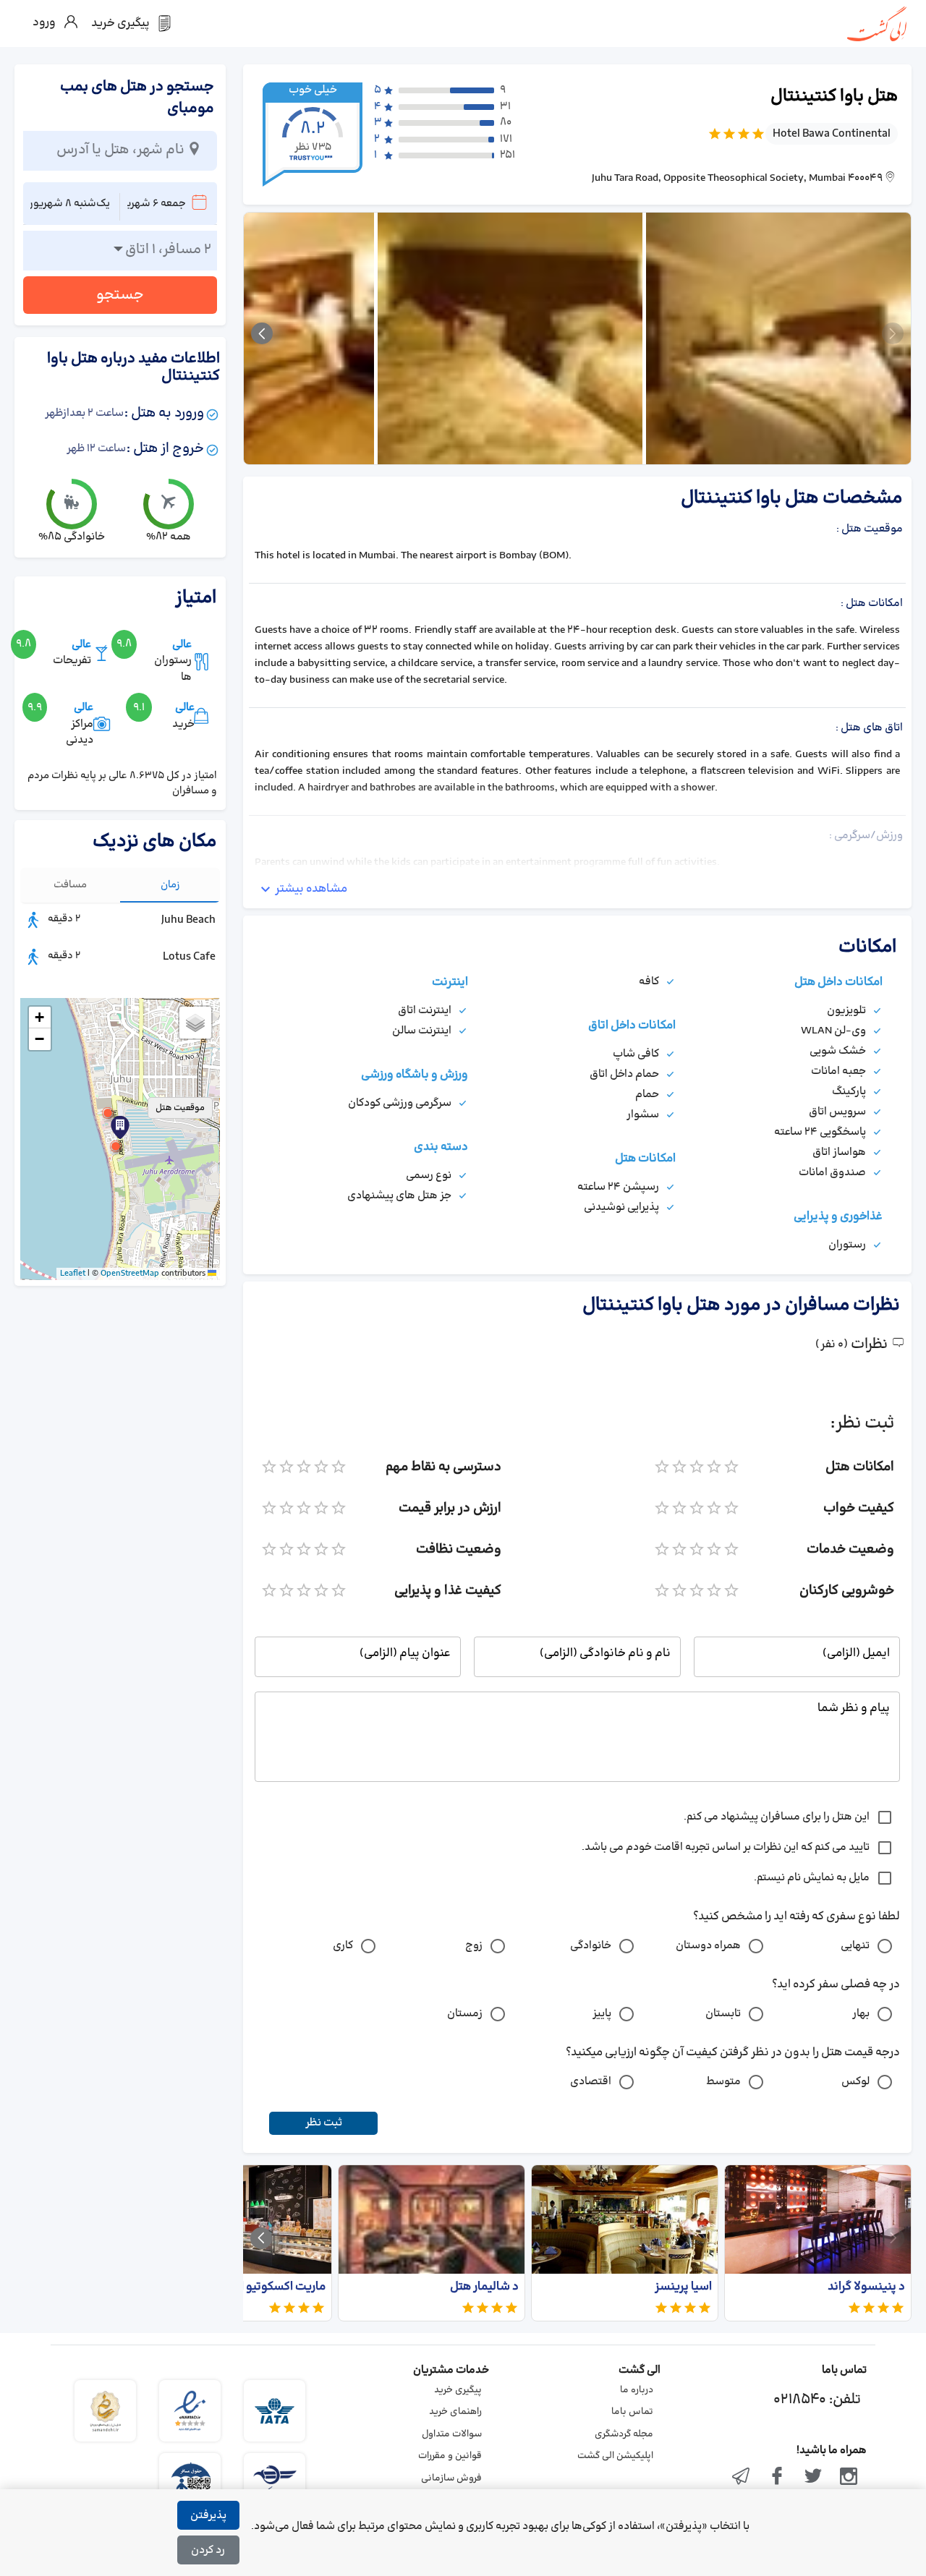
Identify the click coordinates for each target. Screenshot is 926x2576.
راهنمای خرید (455, 2412)
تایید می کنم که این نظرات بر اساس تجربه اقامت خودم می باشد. (726, 1847)
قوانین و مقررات (450, 2456)
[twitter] (813, 2478)
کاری (343, 1946)
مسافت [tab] (70, 885)
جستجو (120, 295)
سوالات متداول (452, 2434)
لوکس (855, 2082)
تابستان (723, 2014)
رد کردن (208, 2550)
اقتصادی (591, 2082)
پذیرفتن (208, 2516)
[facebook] (777, 2478)
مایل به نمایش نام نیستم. (812, 1878)
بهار (861, 2014)
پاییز (602, 2014)
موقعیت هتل (180, 1108)
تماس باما (632, 2412)
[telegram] (742, 2478)
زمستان (465, 2014)
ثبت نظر (324, 2123)
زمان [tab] (170, 885)
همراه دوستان (708, 1946)
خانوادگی (591, 1946)
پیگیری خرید (458, 2390)
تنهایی (855, 1946)
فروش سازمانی (451, 2478)
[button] (116, 1146)
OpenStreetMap (130, 1274)
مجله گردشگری (624, 2434)
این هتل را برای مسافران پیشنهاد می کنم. (777, 1817)
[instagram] (849, 2478)
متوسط (723, 2082)
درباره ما (637, 2390)
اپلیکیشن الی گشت (615, 2456)
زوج (474, 1946)
